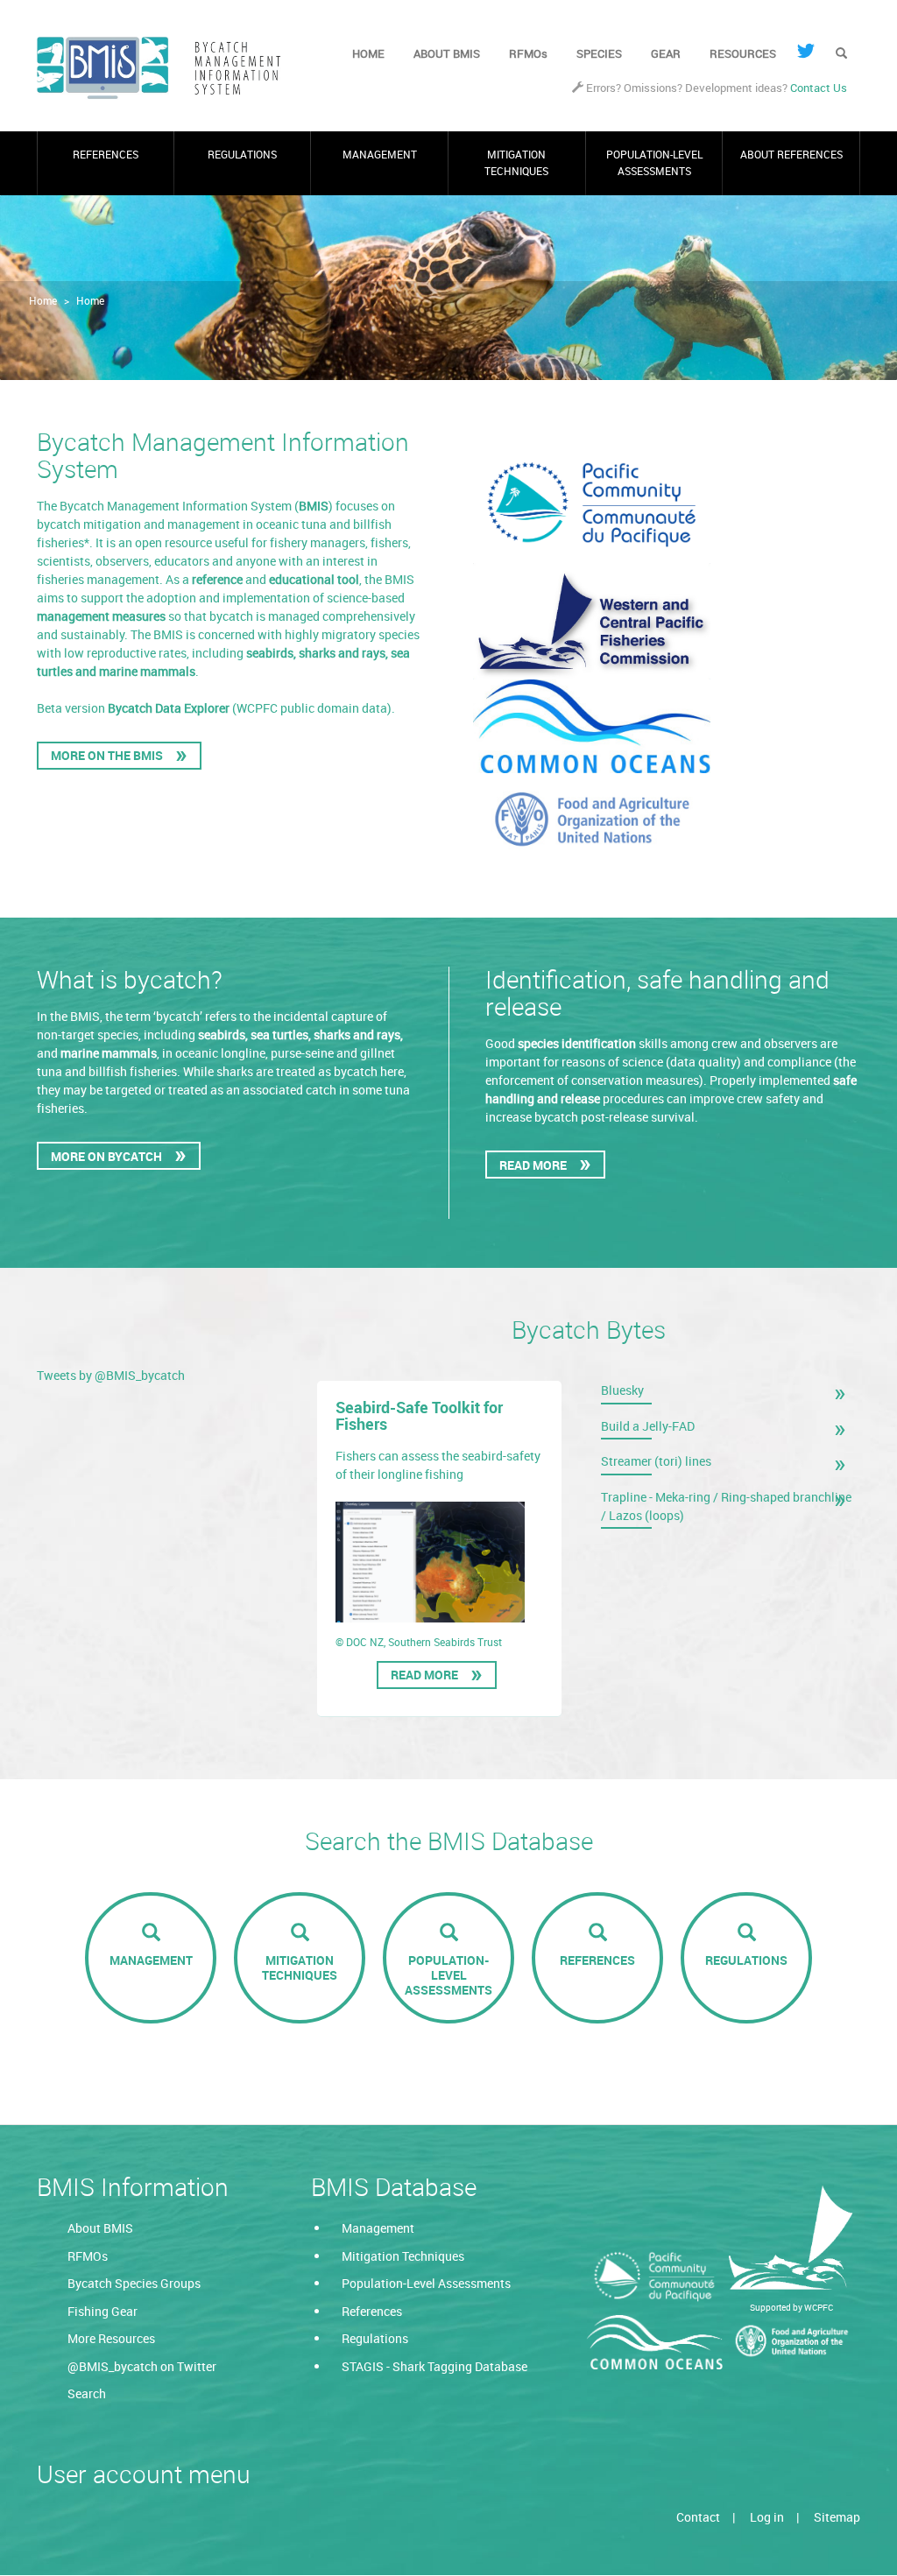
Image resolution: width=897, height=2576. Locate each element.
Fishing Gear (102, 2311)
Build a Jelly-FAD (648, 1426)
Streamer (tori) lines (656, 1461)
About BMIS (447, 53)
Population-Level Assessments (654, 162)
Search (87, 2393)
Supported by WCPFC (791, 2307)
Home (368, 53)
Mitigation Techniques (516, 162)
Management (380, 155)
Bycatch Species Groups (134, 2283)
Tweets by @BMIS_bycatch (111, 1375)
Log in (767, 2517)
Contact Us (819, 88)
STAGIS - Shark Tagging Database (434, 2366)
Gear (666, 53)
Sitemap (837, 2517)
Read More (533, 1165)
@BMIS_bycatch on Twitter (142, 2366)
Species (599, 53)
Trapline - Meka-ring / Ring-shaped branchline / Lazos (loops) (726, 1506)
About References (791, 155)
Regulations (242, 155)
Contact (698, 2517)
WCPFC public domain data (312, 708)
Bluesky (622, 1390)
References (106, 155)
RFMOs (528, 53)
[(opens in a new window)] (806, 51)
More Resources (111, 2338)
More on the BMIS (107, 755)
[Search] (841, 54)
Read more (429, 1678)
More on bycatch (106, 1156)
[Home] (166, 68)
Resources (743, 53)
